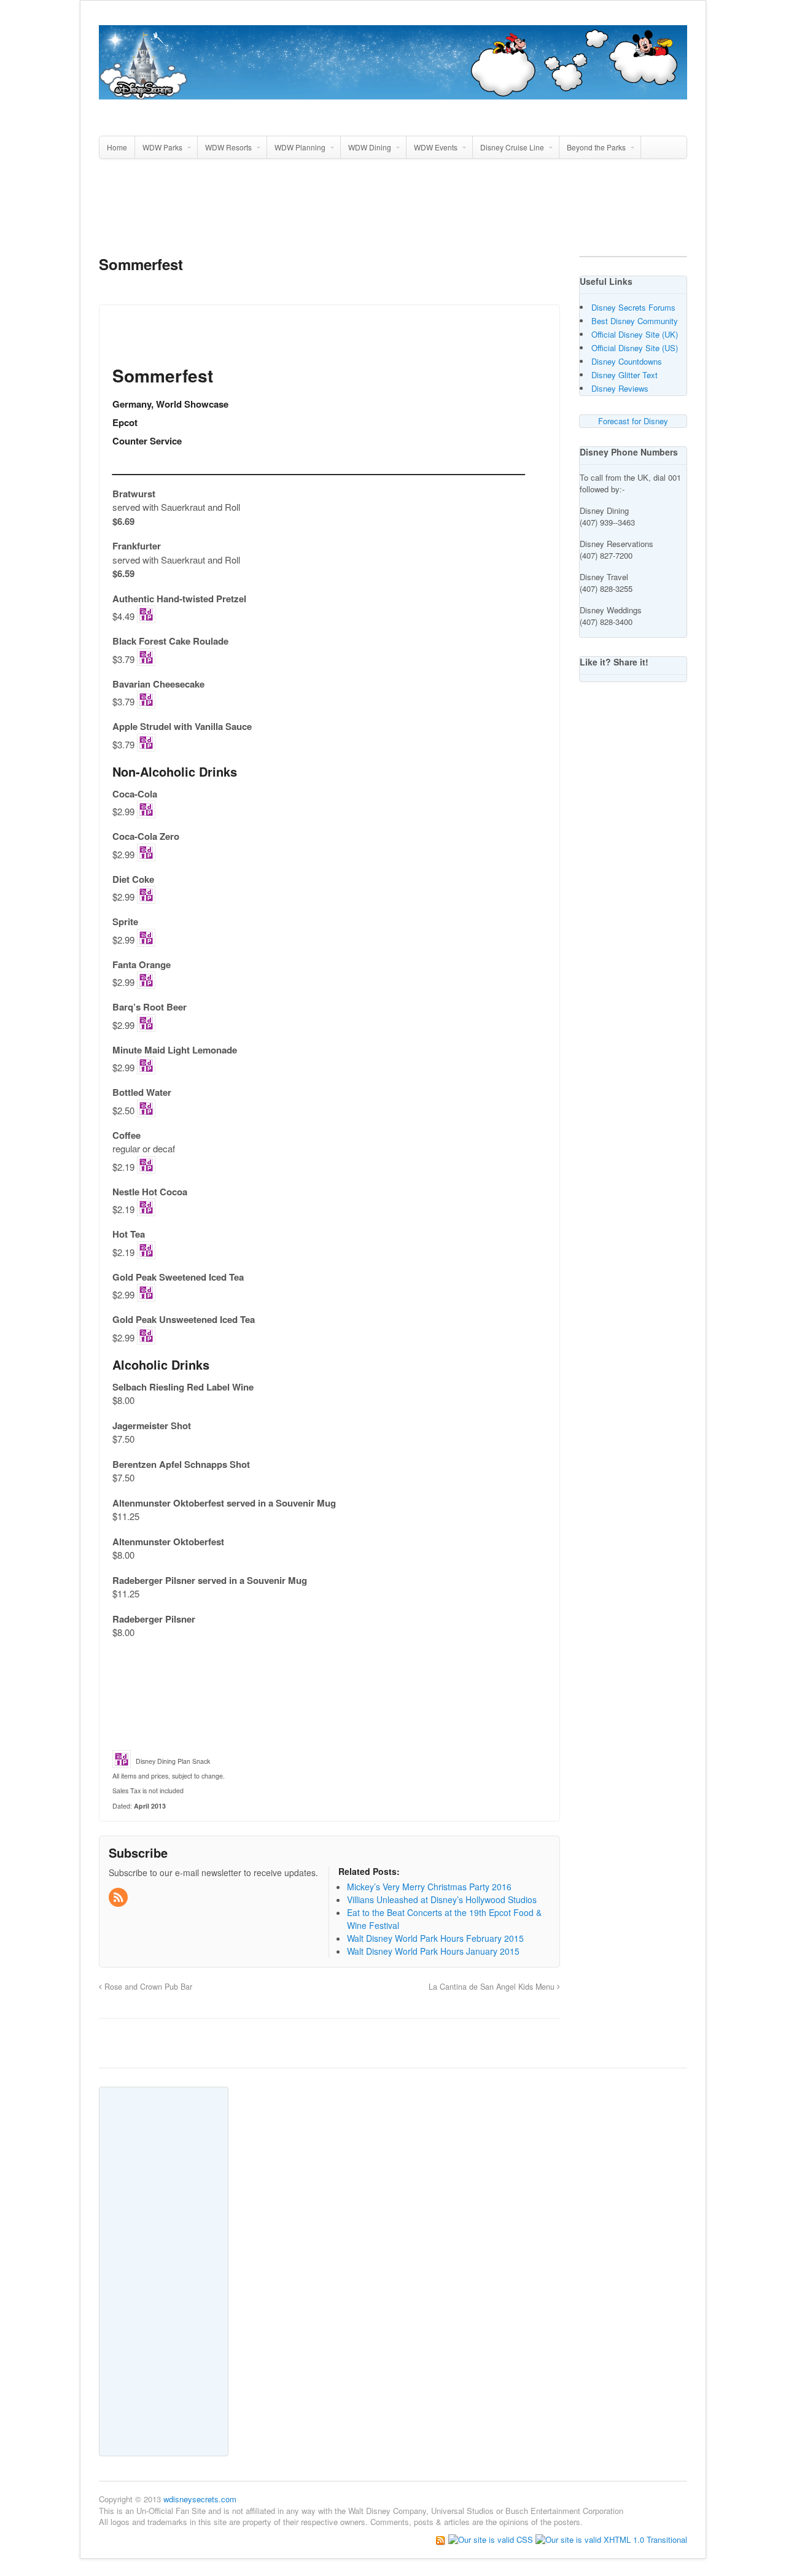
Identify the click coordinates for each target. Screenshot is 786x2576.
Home (117, 147)
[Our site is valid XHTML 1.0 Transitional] (611, 2539)
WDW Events (436, 147)
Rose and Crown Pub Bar (147, 1987)
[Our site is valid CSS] (492, 2539)
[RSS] (119, 1898)
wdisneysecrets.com (200, 2499)
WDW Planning (300, 147)
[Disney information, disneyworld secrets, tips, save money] (393, 93)
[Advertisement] (393, 212)
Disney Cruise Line (512, 147)
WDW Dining (370, 147)
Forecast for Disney (633, 421)
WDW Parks (162, 147)
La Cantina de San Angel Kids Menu (493, 1987)
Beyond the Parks (596, 147)
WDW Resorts (228, 147)
